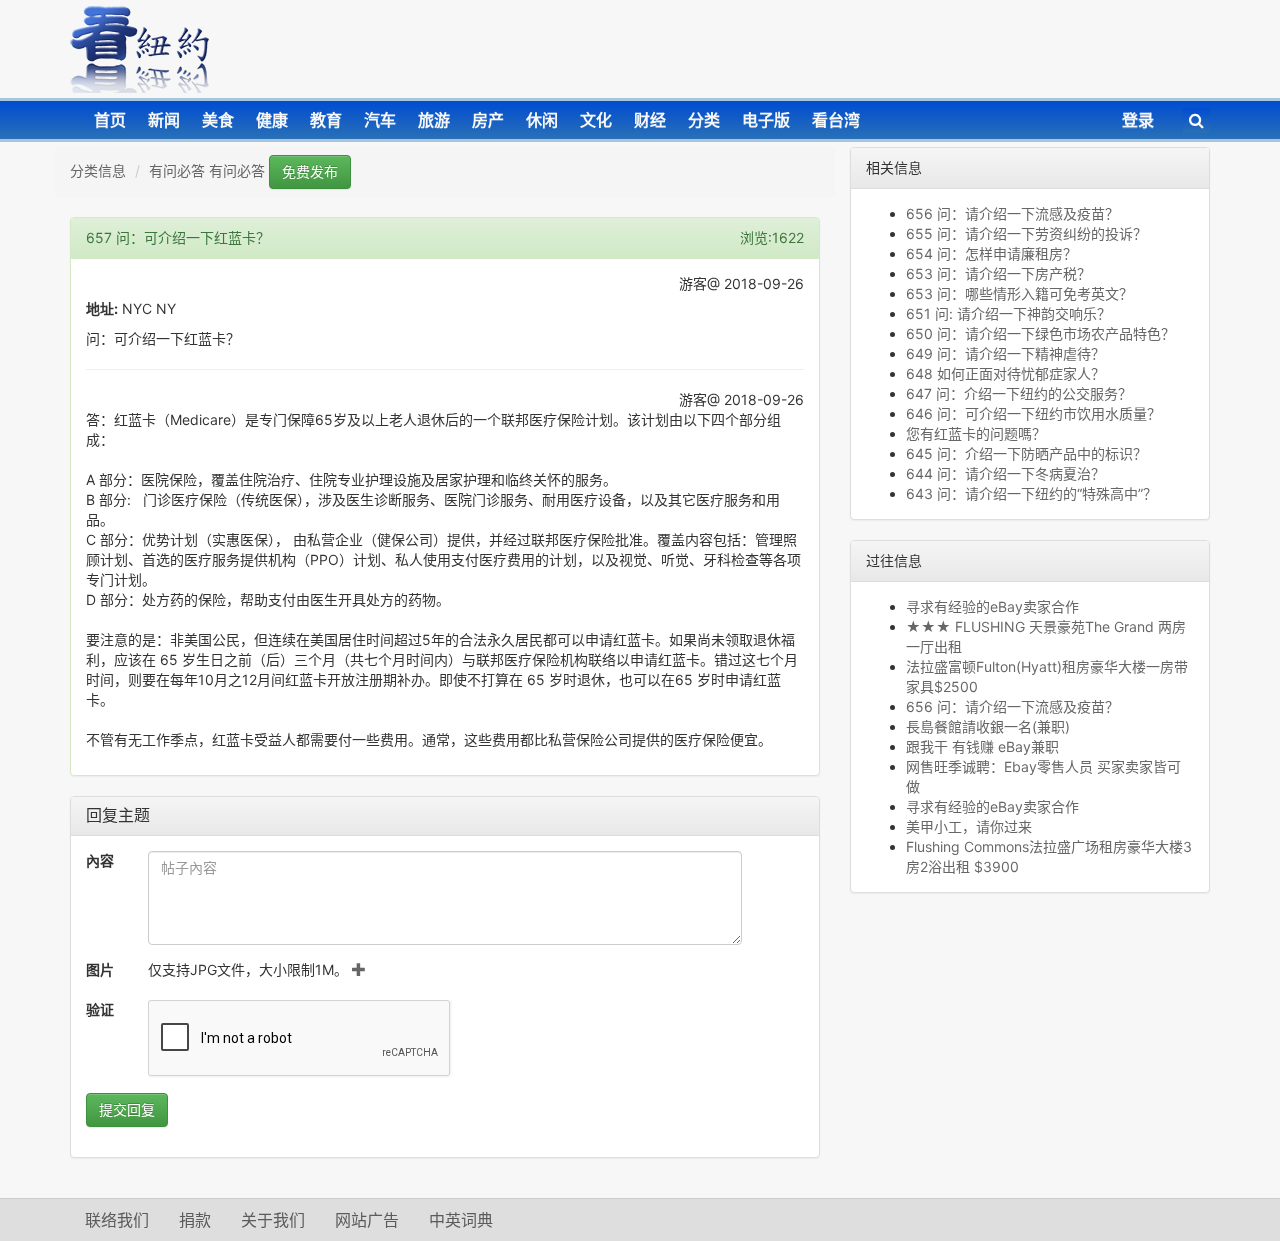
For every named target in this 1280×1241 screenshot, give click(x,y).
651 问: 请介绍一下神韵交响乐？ (1008, 313)
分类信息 (98, 170)
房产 (488, 120)
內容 (100, 860)
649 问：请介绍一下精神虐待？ (1005, 353)
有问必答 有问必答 (207, 170)
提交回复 (127, 1109)
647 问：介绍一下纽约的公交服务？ (1019, 393)
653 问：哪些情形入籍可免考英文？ (1023, 293)
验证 (100, 1009)
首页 (110, 120)
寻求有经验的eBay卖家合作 (992, 606)
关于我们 (273, 1220)
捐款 (195, 1220)
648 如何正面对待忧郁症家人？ (1005, 373)
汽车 (380, 120)
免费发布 (310, 171)
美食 (218, 120)
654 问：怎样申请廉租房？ (991, 253)
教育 (326, 120)
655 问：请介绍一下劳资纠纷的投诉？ (1026, 233)
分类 (704, 120)
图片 (100, 969)
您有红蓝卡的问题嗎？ (976, 433)
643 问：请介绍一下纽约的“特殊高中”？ (1031, 493)
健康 (272, 120)
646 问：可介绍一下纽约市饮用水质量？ (1033, 413)
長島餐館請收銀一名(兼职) (988, 726)
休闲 (542, 120)
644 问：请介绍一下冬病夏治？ (1005, 473)
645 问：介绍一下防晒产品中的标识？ (1026, 453)
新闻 (164, 120)
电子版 (766, 120)
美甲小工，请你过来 (969, 826)
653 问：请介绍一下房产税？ (998, 273)
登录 (1138, 120)
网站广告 (367, 1220)
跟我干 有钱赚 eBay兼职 (982, 746)
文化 (596, 120)
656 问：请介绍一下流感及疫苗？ (1012, 213)
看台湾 (836, 120)
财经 (650, 120)
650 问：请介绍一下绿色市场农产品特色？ (1040, 333)
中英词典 (461, 1220)
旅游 (434, 120)
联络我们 (117, 1220)
